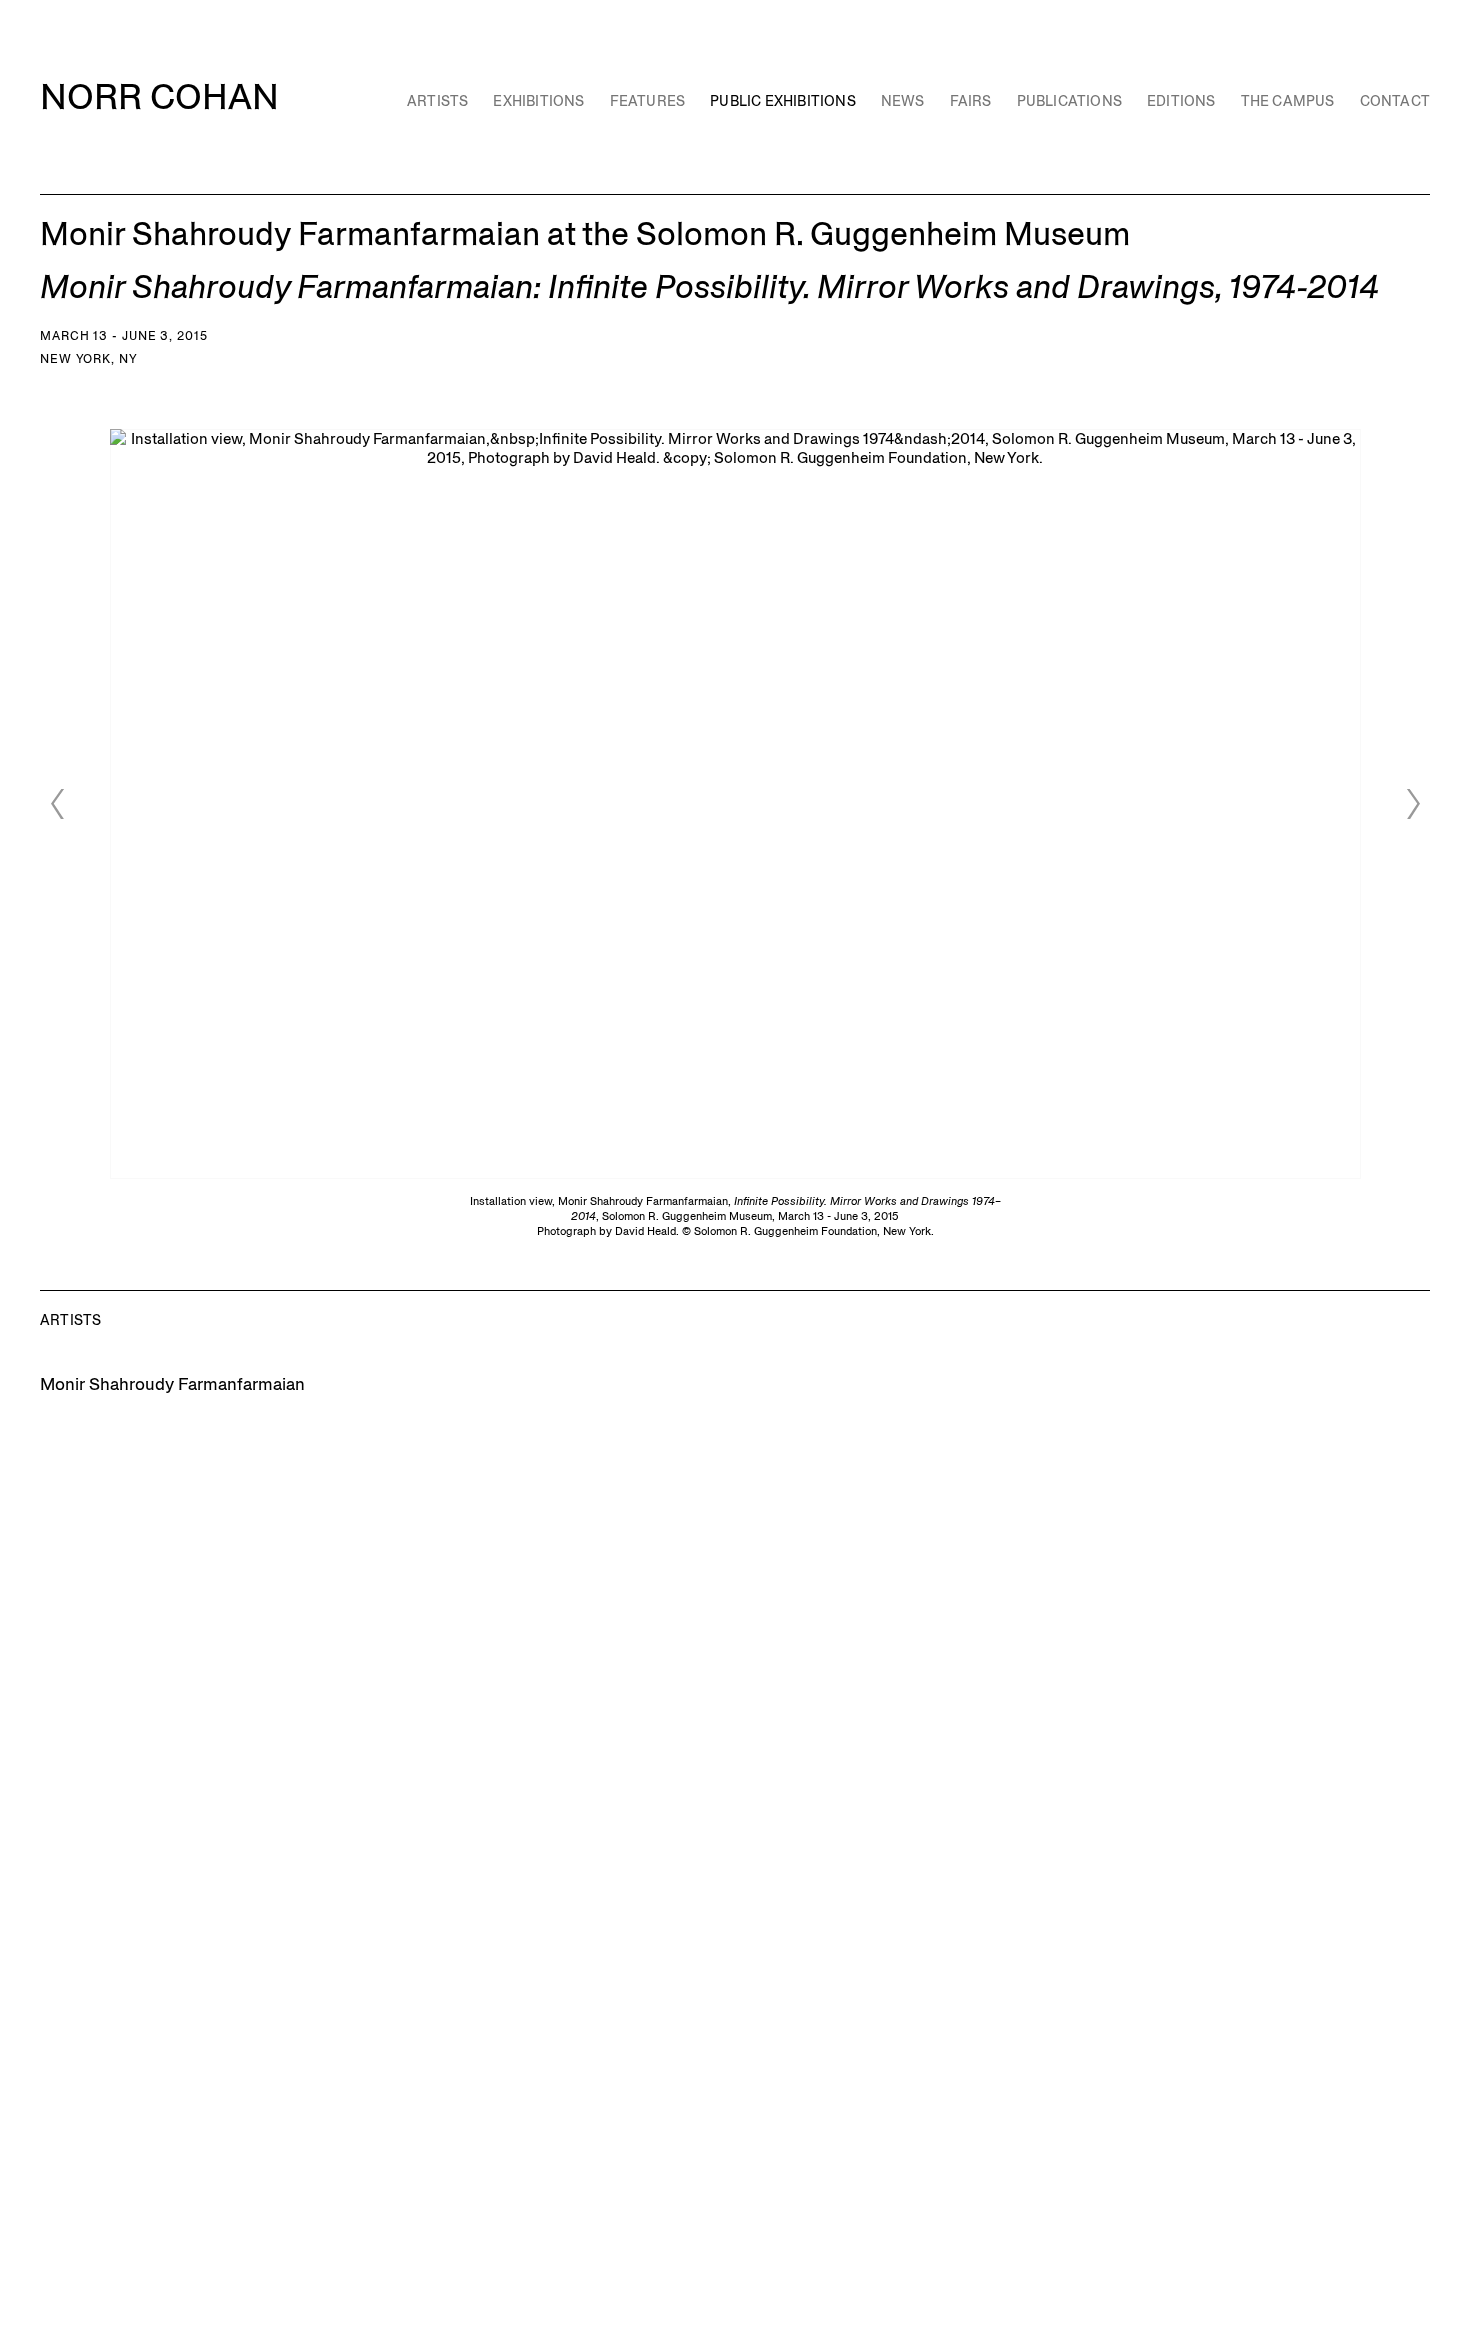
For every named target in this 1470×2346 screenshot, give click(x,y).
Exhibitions (538, 101)
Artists (437, 101)
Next (1413, 804)
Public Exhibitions (783, 101)
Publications (1069, 101)
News (903, 101)
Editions (1181, 101)
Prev (57, 804)
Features (648, 101)
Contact (1395, 101)
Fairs (971, 101)
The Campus (1288, 101)
